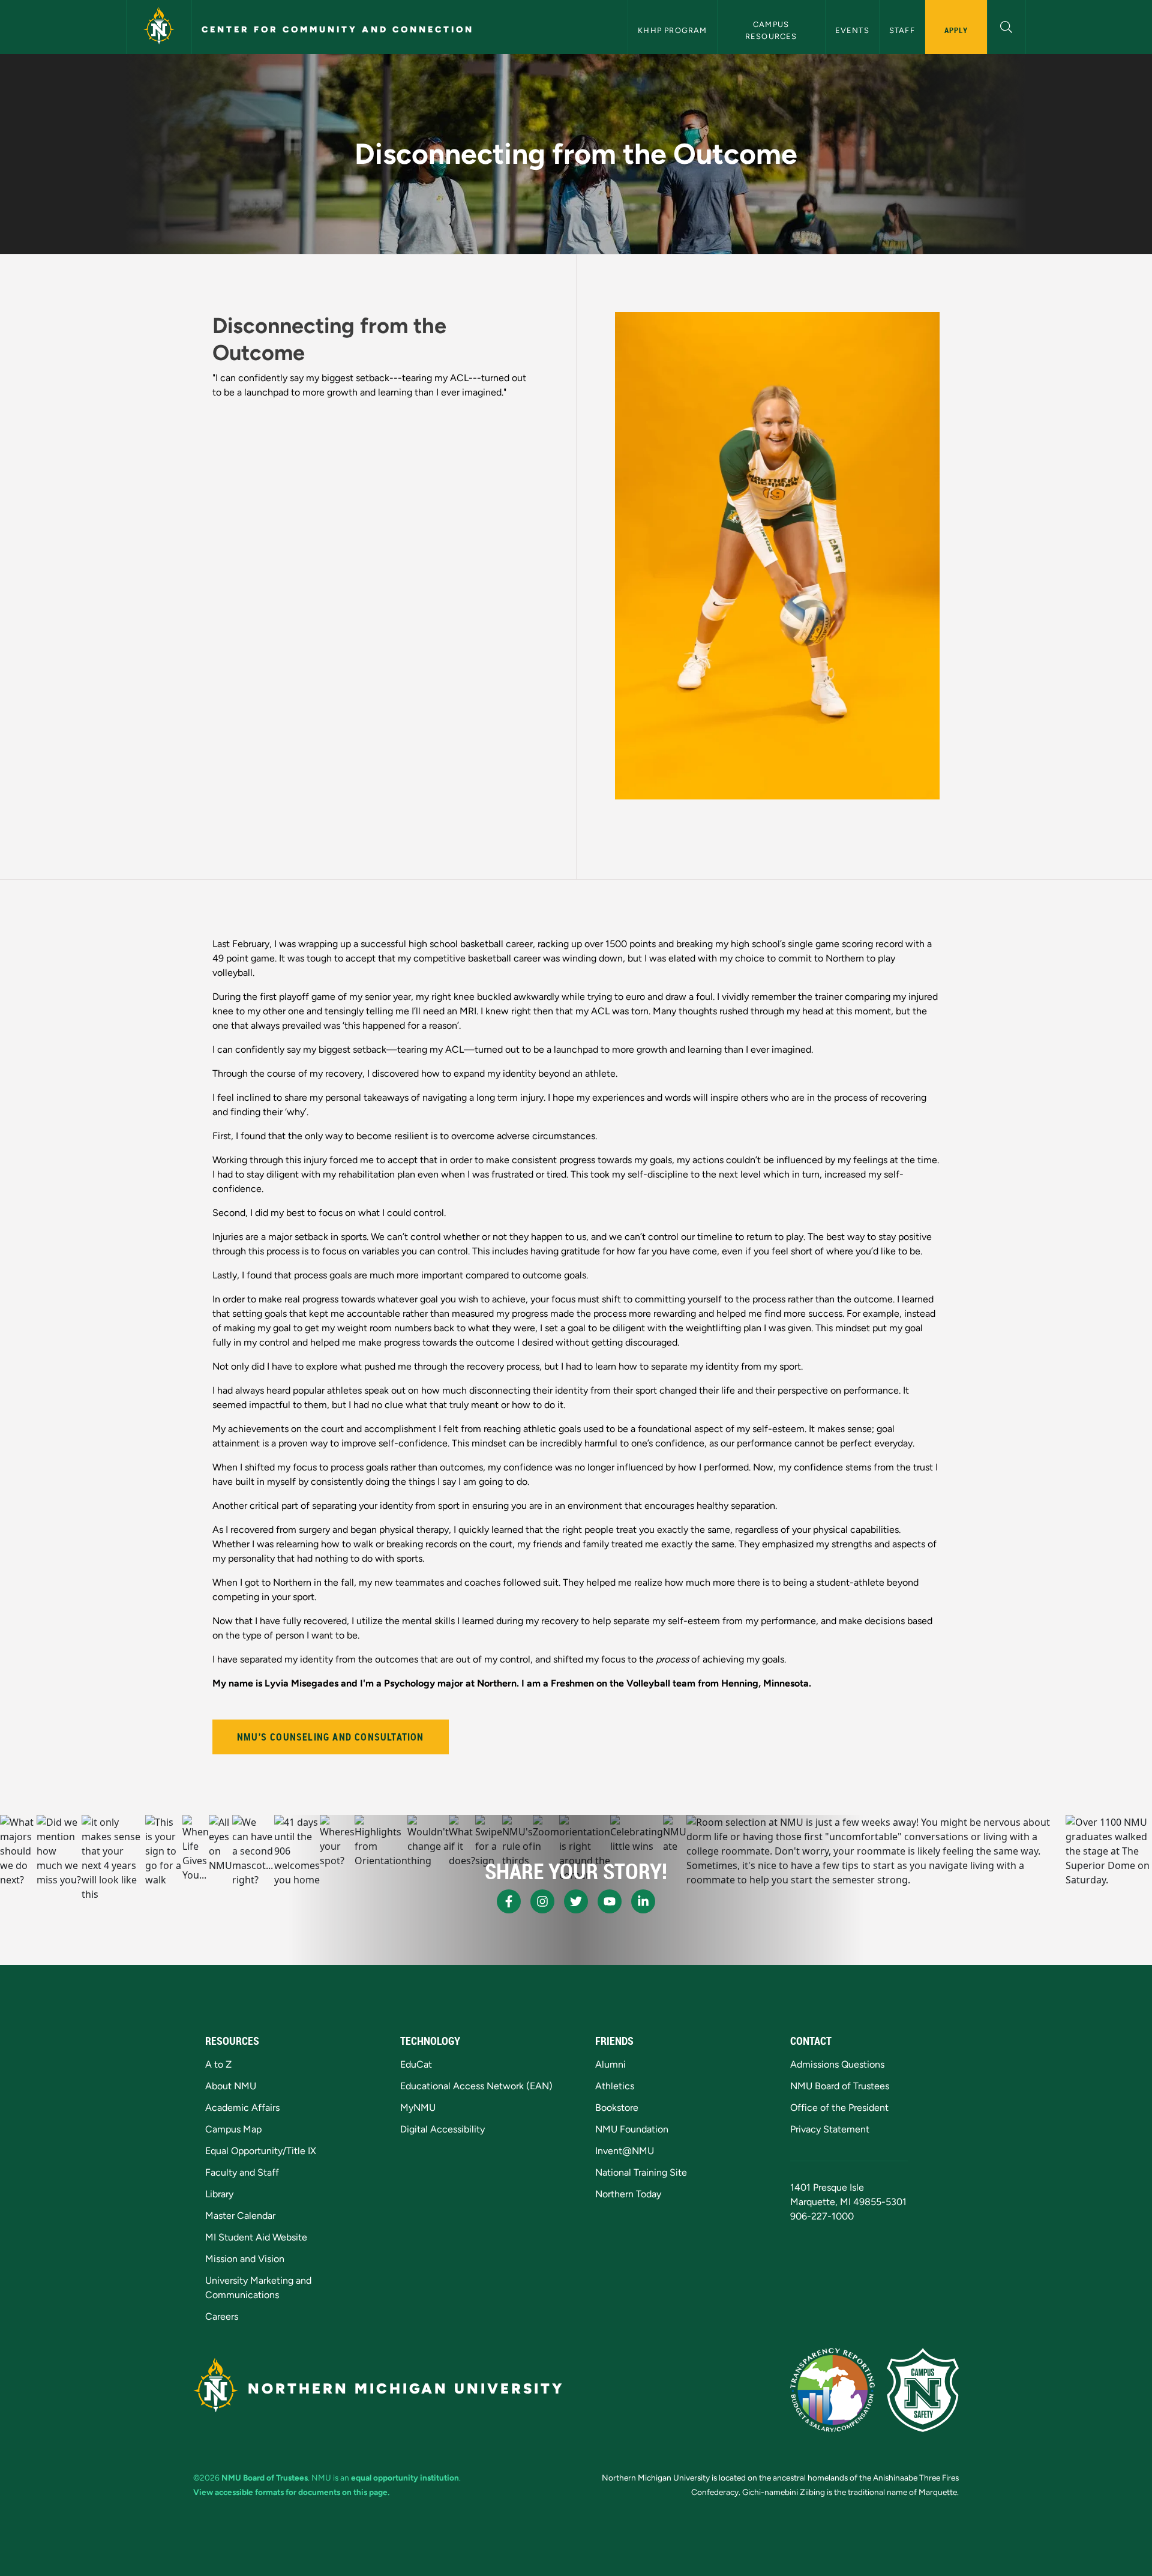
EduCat (416, 2064)
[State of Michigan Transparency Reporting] (832, 2390)
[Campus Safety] (923, 2390)
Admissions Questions (837, 2064)
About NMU (231, 2086)
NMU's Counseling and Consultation (331, 1737)
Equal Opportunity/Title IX (261, 2151)
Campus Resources (771, 30)
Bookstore (617, 2108)
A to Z (218, 2064)
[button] (1006, 26)
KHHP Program (672, 30)
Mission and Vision (245, 2259)
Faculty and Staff (242, 2172)
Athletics (615, 2086)
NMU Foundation (632, 2129)
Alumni (610, 2064)
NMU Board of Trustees (840, 2086)
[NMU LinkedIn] (643, 1901)
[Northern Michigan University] (159, 27)
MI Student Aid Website (256, 2237)
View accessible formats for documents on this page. (291, 2492)
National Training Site (641, 2172)
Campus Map (233, 2129)
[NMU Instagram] (542, 1901)
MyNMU (418, 2108)
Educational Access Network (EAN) (476, 2086)
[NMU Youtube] (610, 1901)
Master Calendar (240, 2216)
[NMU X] (576, 1901)
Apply (956, 30)
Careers (222, 2316)
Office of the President (839, 2108)
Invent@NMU (625, 2151)
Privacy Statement (830, 2129)
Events (852, 30)
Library (219, 2194)
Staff (902, 30)
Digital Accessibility (442, 2129)
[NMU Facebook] (509, 1901)
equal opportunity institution (405, 2478)
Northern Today (628, 2194)
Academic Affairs (242, 2108)
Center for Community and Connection (338, 29)
